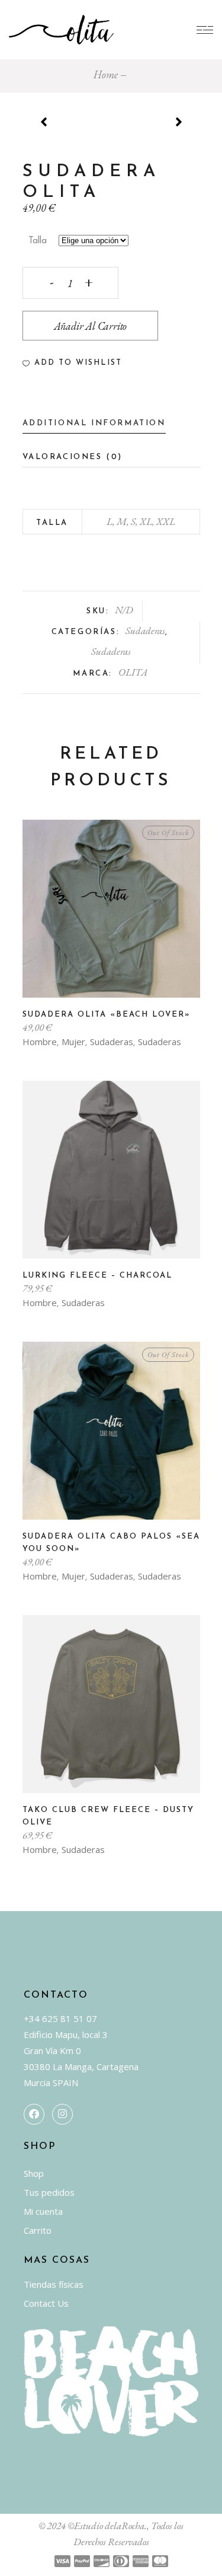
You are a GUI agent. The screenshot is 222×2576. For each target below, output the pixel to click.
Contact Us (46, 2303)
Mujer (73, 1042)
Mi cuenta (43, 2211)
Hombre (40, 1042)
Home (106, 74)
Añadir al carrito (91, 326)
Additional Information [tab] (94, 423)
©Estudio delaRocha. (107, 2526)
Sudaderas (145, 631)
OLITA (133, 672)
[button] (72, 363)
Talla (38, 241)
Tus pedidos (49, 2192)
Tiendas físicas (54, 2284)
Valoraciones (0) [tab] (73, 457)
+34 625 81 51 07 (60, 2018)
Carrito (38, 2230)
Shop (34, 2173)
